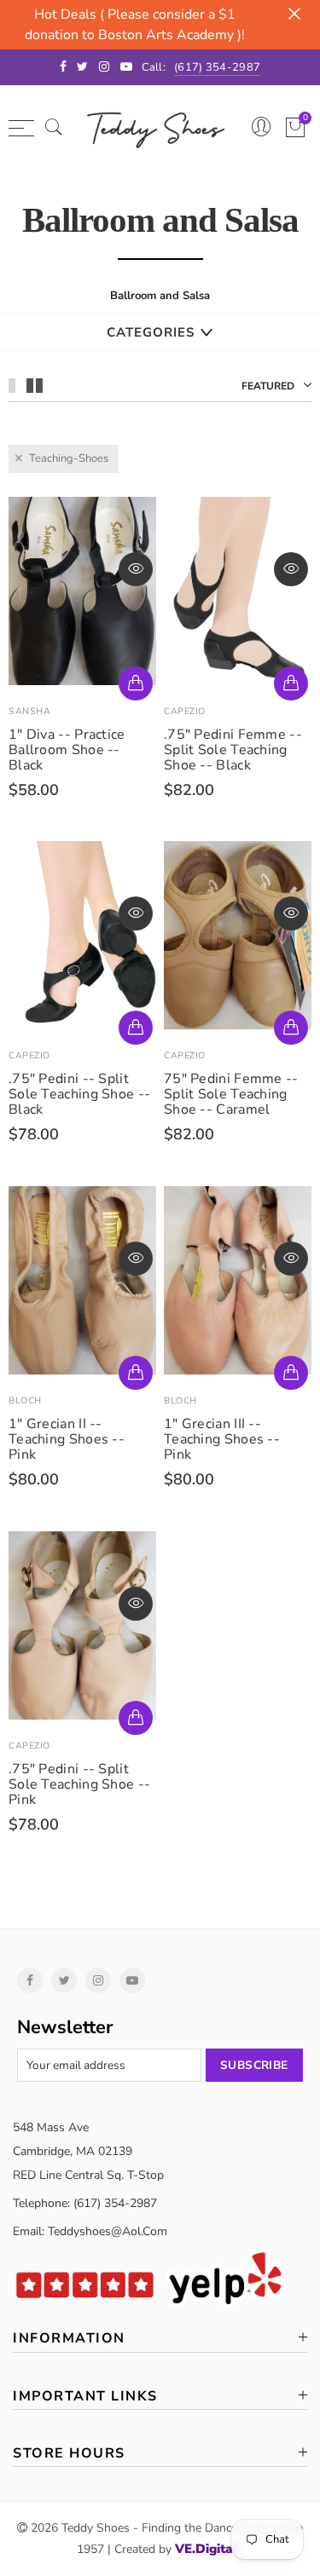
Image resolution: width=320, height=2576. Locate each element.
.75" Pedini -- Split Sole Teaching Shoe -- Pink (79, 1784)
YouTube (132, 1980)
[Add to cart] (136, 1373)
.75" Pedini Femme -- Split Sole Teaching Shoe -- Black (233, 750)
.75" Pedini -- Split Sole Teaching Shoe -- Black (79, 1094)
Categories (151, 332)
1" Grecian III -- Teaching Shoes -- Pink (222, 1439)
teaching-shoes (69, 458)
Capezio (185, 711)
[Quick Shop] (136, 683)
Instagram (98, 1980)
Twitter (64, 1980)
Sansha (29, 711)
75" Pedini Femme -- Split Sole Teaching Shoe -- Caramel (231, 1094)
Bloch (25, 1400)
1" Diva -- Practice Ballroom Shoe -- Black (67, 750)
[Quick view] (136, 569)
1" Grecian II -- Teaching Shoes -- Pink (67, 1439)
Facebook (30, 1980)
